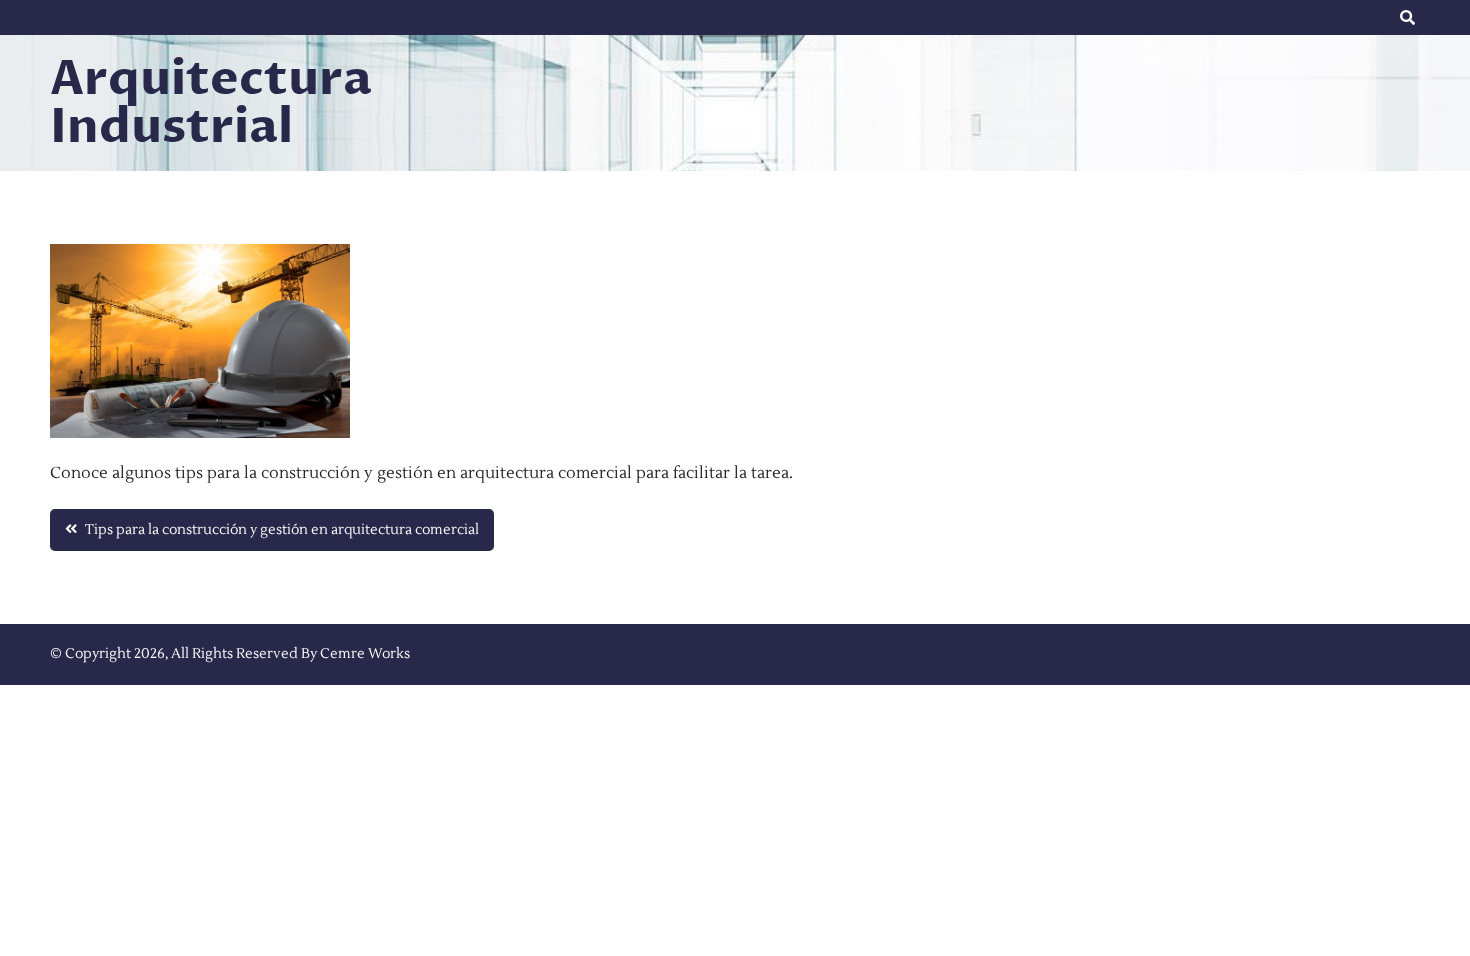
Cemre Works (365, 654)
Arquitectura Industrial (211, 103)
